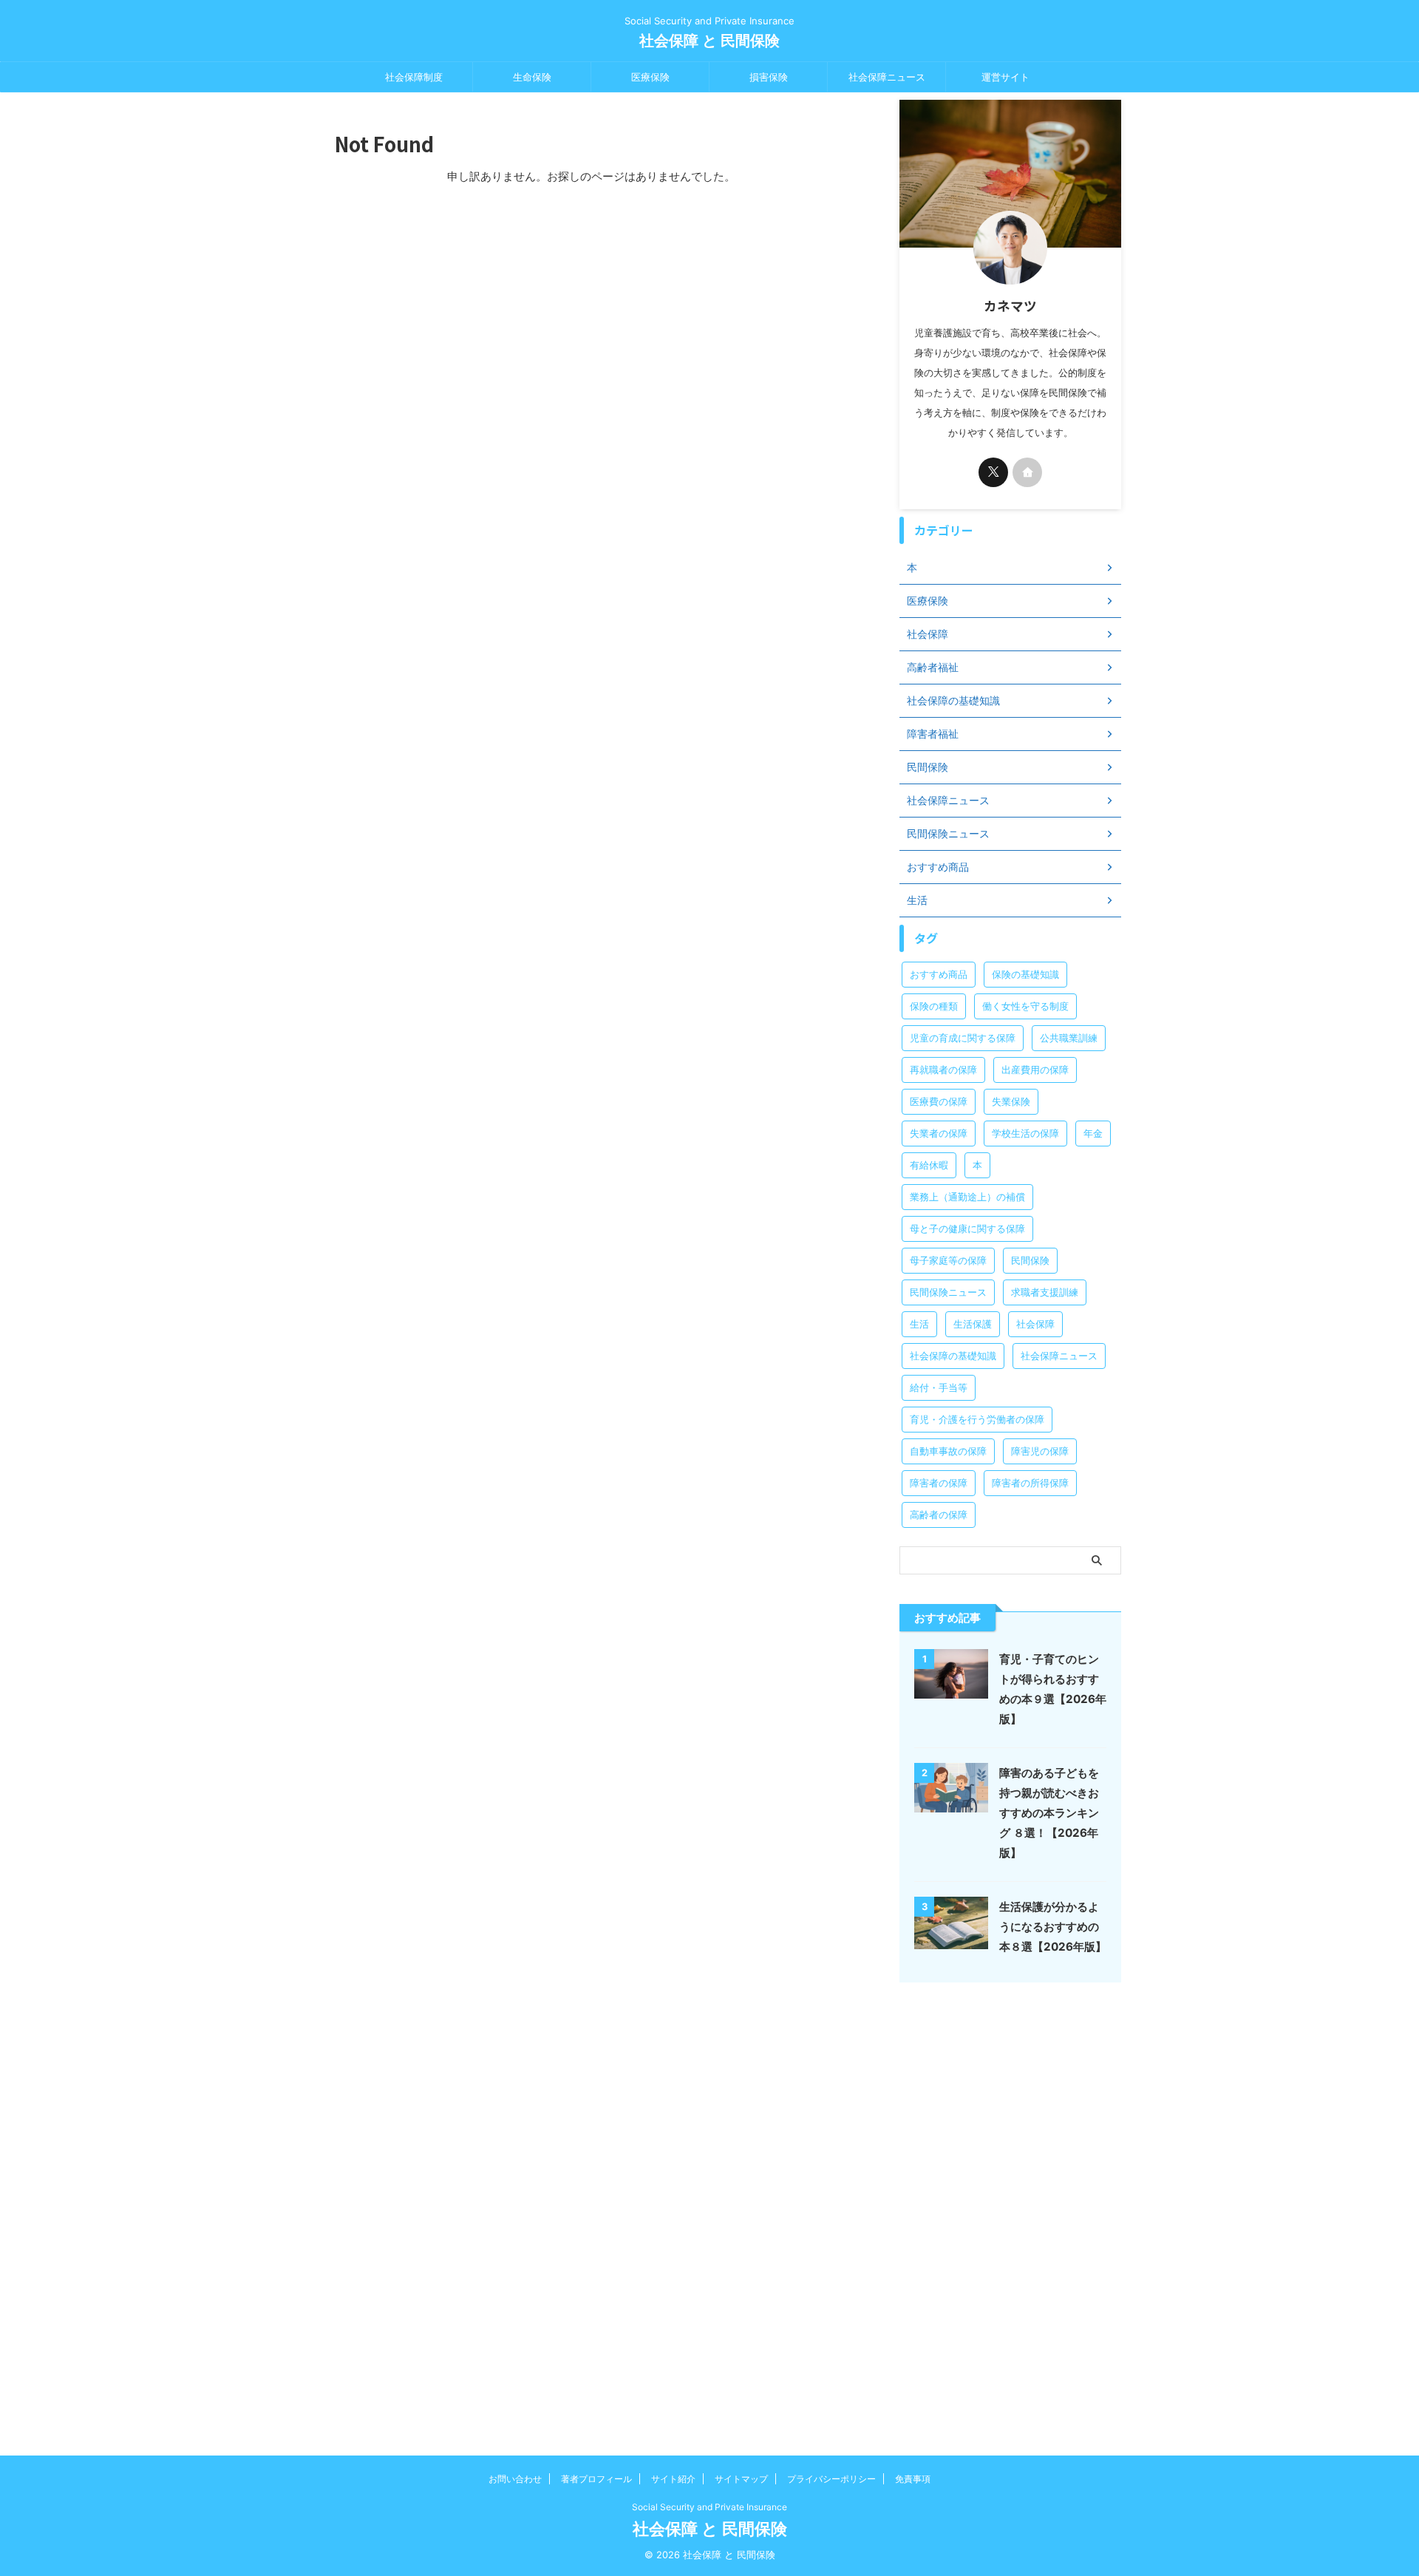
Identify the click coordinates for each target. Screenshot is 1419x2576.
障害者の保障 (939, 1483)
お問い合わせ (515, 2479)
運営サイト (1005, 77)
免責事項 (913, 2479)
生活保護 (973, 1324)
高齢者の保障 (939, 1515)
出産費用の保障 (1035, 1070)
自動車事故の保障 (948, 1451)
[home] (1027, 472)
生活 (919, 1324)
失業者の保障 (939, 1133)
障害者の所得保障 (1030, 1483)
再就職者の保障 (943, 1070)
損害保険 (769, 77)
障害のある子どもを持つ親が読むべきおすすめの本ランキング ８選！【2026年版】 (1049, 1813)
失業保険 (1011, 1101)
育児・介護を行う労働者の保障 (977, 1419)
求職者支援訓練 (1045, 1292)
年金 (1093, 1133)
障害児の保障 (1040, 1451)
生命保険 (532, 77)
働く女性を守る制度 (1025, 1006)
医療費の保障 (939, 1101)
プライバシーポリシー (831, 2479)
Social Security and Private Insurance (709, 2507)
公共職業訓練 (1069, 1038)
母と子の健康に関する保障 (967, 1228)
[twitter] (993, 472)
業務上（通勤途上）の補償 (967, 1197)
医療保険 (650, 77)
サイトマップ (741, 2479)
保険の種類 (934, 1006)
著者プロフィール (596, 2479)
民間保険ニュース (948, 1292)
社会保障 (1035, 1324)
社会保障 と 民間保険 (709, 41)
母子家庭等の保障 (948, 1260)
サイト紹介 (673, 2479)
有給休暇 (929, 1165)
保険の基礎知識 (1025, 974)
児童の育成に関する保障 (963, 1038)
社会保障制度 (414, 77)
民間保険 (1030, 1260)
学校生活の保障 (1025, 1133)
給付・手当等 (939, 1387)
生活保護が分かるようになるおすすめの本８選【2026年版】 (1053, 1927)
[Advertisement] (1010, 2212)
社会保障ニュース (887, 77)
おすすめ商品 (939, 974)
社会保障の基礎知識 (953, 1356)
